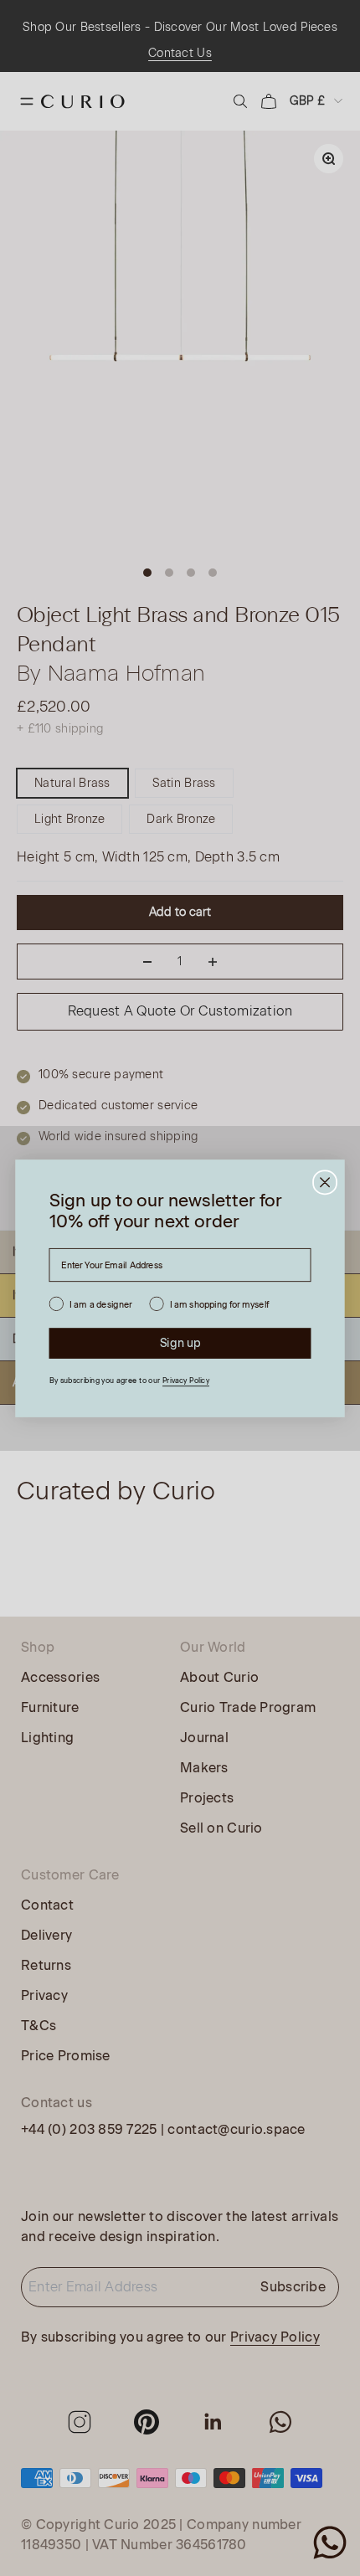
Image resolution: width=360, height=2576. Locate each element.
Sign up (180, 1342)
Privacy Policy (186, 1380)
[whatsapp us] (330, 2543)
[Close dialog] (325, 1182)
